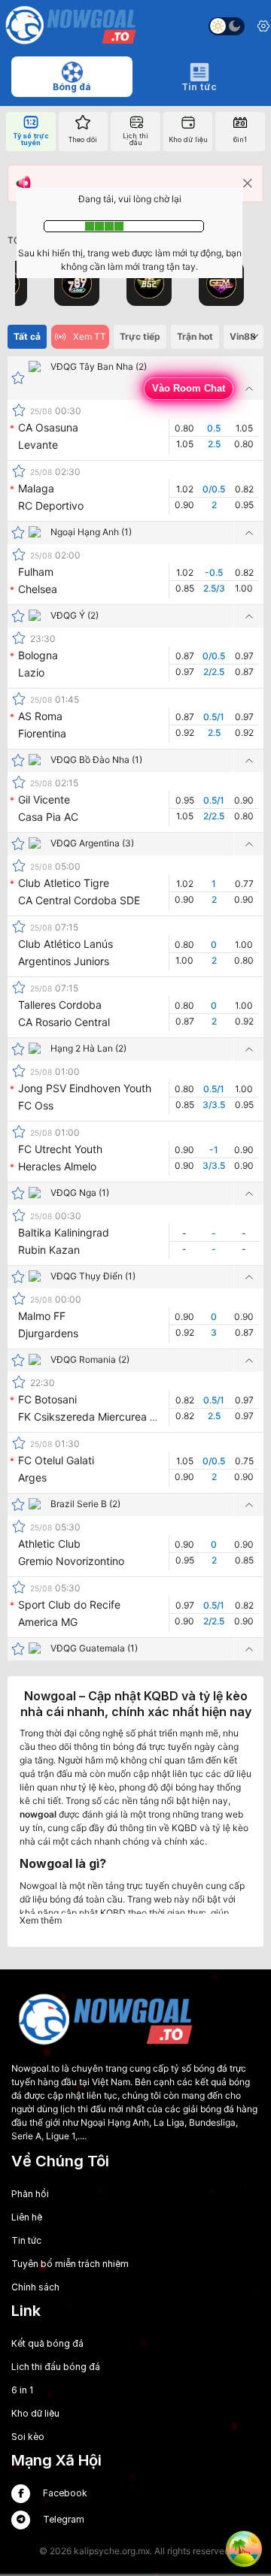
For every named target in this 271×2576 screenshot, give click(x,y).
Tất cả (27, 336)
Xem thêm (41, 1920)
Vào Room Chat (189, 388)
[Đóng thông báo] (248, 183)
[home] (71, 26)
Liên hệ (27, 2217)
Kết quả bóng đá (47, 2343)
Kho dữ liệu (35, 2413)
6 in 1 (22, 2390)
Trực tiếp (140, 336)
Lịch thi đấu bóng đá (56, 2367)
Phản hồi (30, 2194)
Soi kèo (28, 2437)
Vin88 (243, 336)
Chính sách (35, 2287)
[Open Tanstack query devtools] (244, 2549)
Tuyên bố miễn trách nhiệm (70, 2264)
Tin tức (26, 2240)
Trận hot (195, 336)
